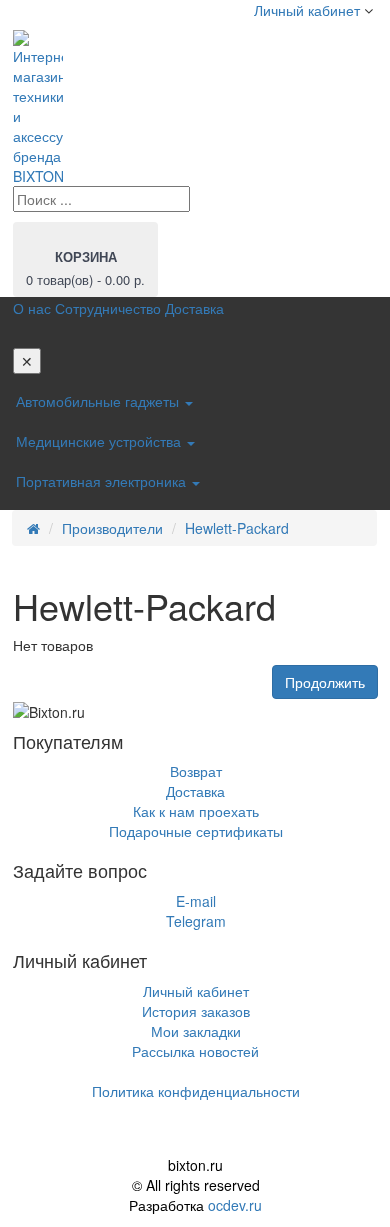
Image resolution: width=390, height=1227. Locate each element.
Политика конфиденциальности (196, 1091)
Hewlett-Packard (237, 528)
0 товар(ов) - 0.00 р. (85, 268)
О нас (32, 308)
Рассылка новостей (195, 1051)
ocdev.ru (235, 1205)
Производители (112, 528)
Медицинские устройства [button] (100, 441)
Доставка (194, 308)
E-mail (196, 901)
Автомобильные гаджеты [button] (99, 401)
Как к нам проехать (196, 811)
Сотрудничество (108, 308)
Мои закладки (196, 1031)
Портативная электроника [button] (103, 481)
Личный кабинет (196, 991)
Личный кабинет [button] (305, 10)
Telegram (196, 921)
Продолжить (325, 682)
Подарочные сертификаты (196, 831)
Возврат (196, 771)
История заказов (196, 1011)
